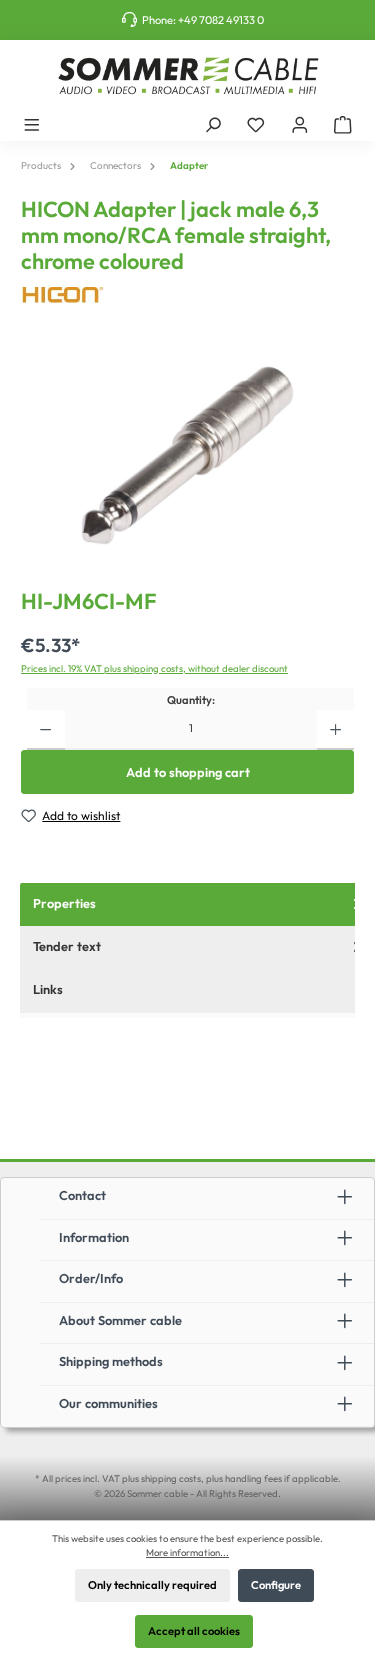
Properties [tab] (64, 903)
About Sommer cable (120, 1320)
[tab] (197, 990)
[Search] (213, 124)
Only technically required (152, 1585)
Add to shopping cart (188, 772)
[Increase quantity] (335, 730)
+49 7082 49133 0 (221, 20)
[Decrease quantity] (45, 730)
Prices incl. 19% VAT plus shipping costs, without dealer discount (154, 668)
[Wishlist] (256, 124)
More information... (187, 1552)
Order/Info (91, 1278)
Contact (82, 1195)
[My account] (300, 124)
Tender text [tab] (67, 946)
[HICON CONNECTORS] (187, 295)
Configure (276, 1585)
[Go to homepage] (187, 76)
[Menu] (32, 124)
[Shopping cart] (343, 124)
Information (94, 1237)
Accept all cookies (194, 1631)
